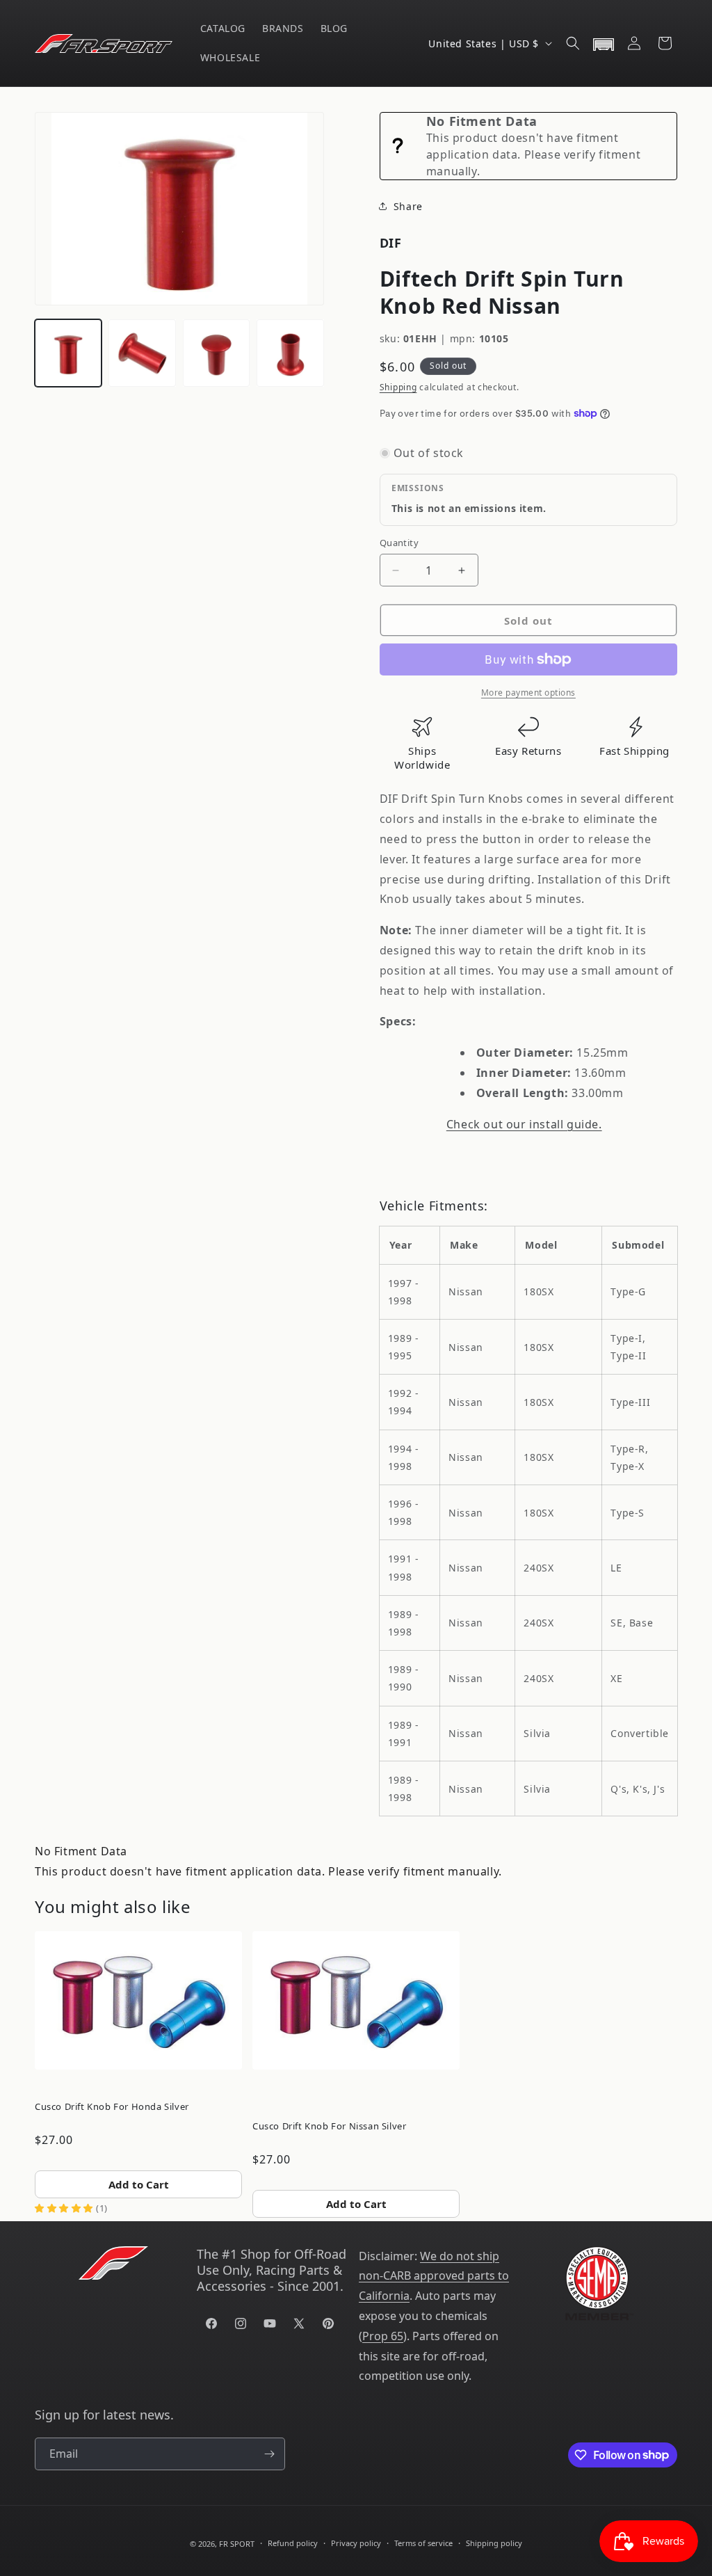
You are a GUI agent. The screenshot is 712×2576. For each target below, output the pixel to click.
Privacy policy (356, 2543)
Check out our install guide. (524, 1124)
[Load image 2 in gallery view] (142, 353)
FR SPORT (237, 2544)
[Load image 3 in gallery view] (216, 353)
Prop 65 (383, 2336)
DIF (391, 243)
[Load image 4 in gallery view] (290, 353)
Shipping (398, 387)
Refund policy (293, 2543)
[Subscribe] (269, 2454)
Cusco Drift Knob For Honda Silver (112, 2106)
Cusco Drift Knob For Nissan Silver (329, 2126)
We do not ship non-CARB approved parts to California (434, 2276)
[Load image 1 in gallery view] (68, 353)
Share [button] (408, 206)
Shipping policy (494, 2543)
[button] (573, 43)
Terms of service (423, 2543)
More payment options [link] (528, 693)
